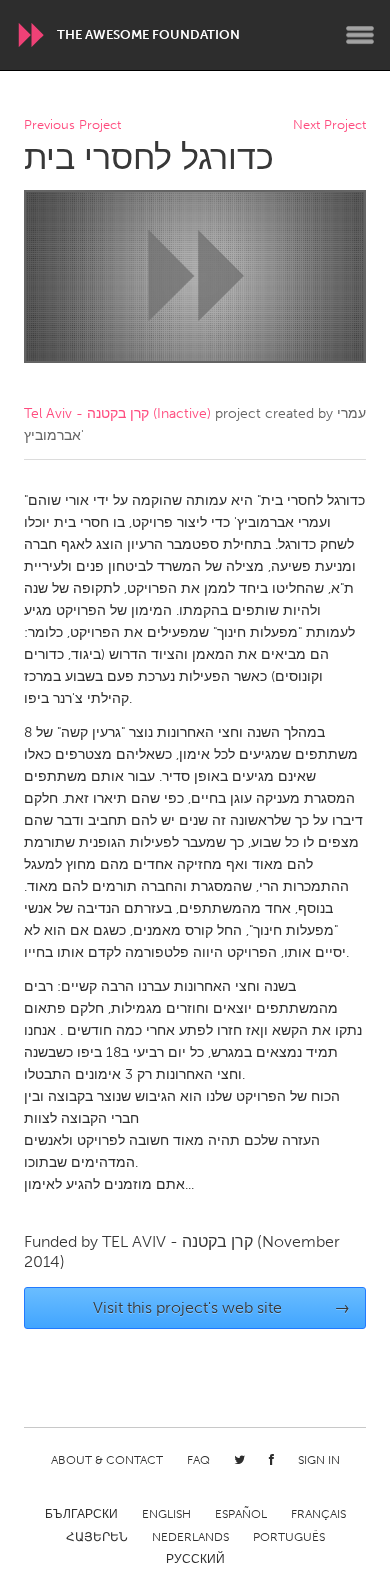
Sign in (319, 1460)
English (166, 1514)
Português (289, 1537)
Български (81, 1514)
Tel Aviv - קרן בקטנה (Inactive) (117, 413)
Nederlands (190, 1537)
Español (241, 1514)
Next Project (329, 125)
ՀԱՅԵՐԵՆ (97, 1537)
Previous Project (72, 125)
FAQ (198, 1460)
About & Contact (107, 1460)
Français (318, 1514)
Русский (195, 1559)
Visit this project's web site (222, 1307)
